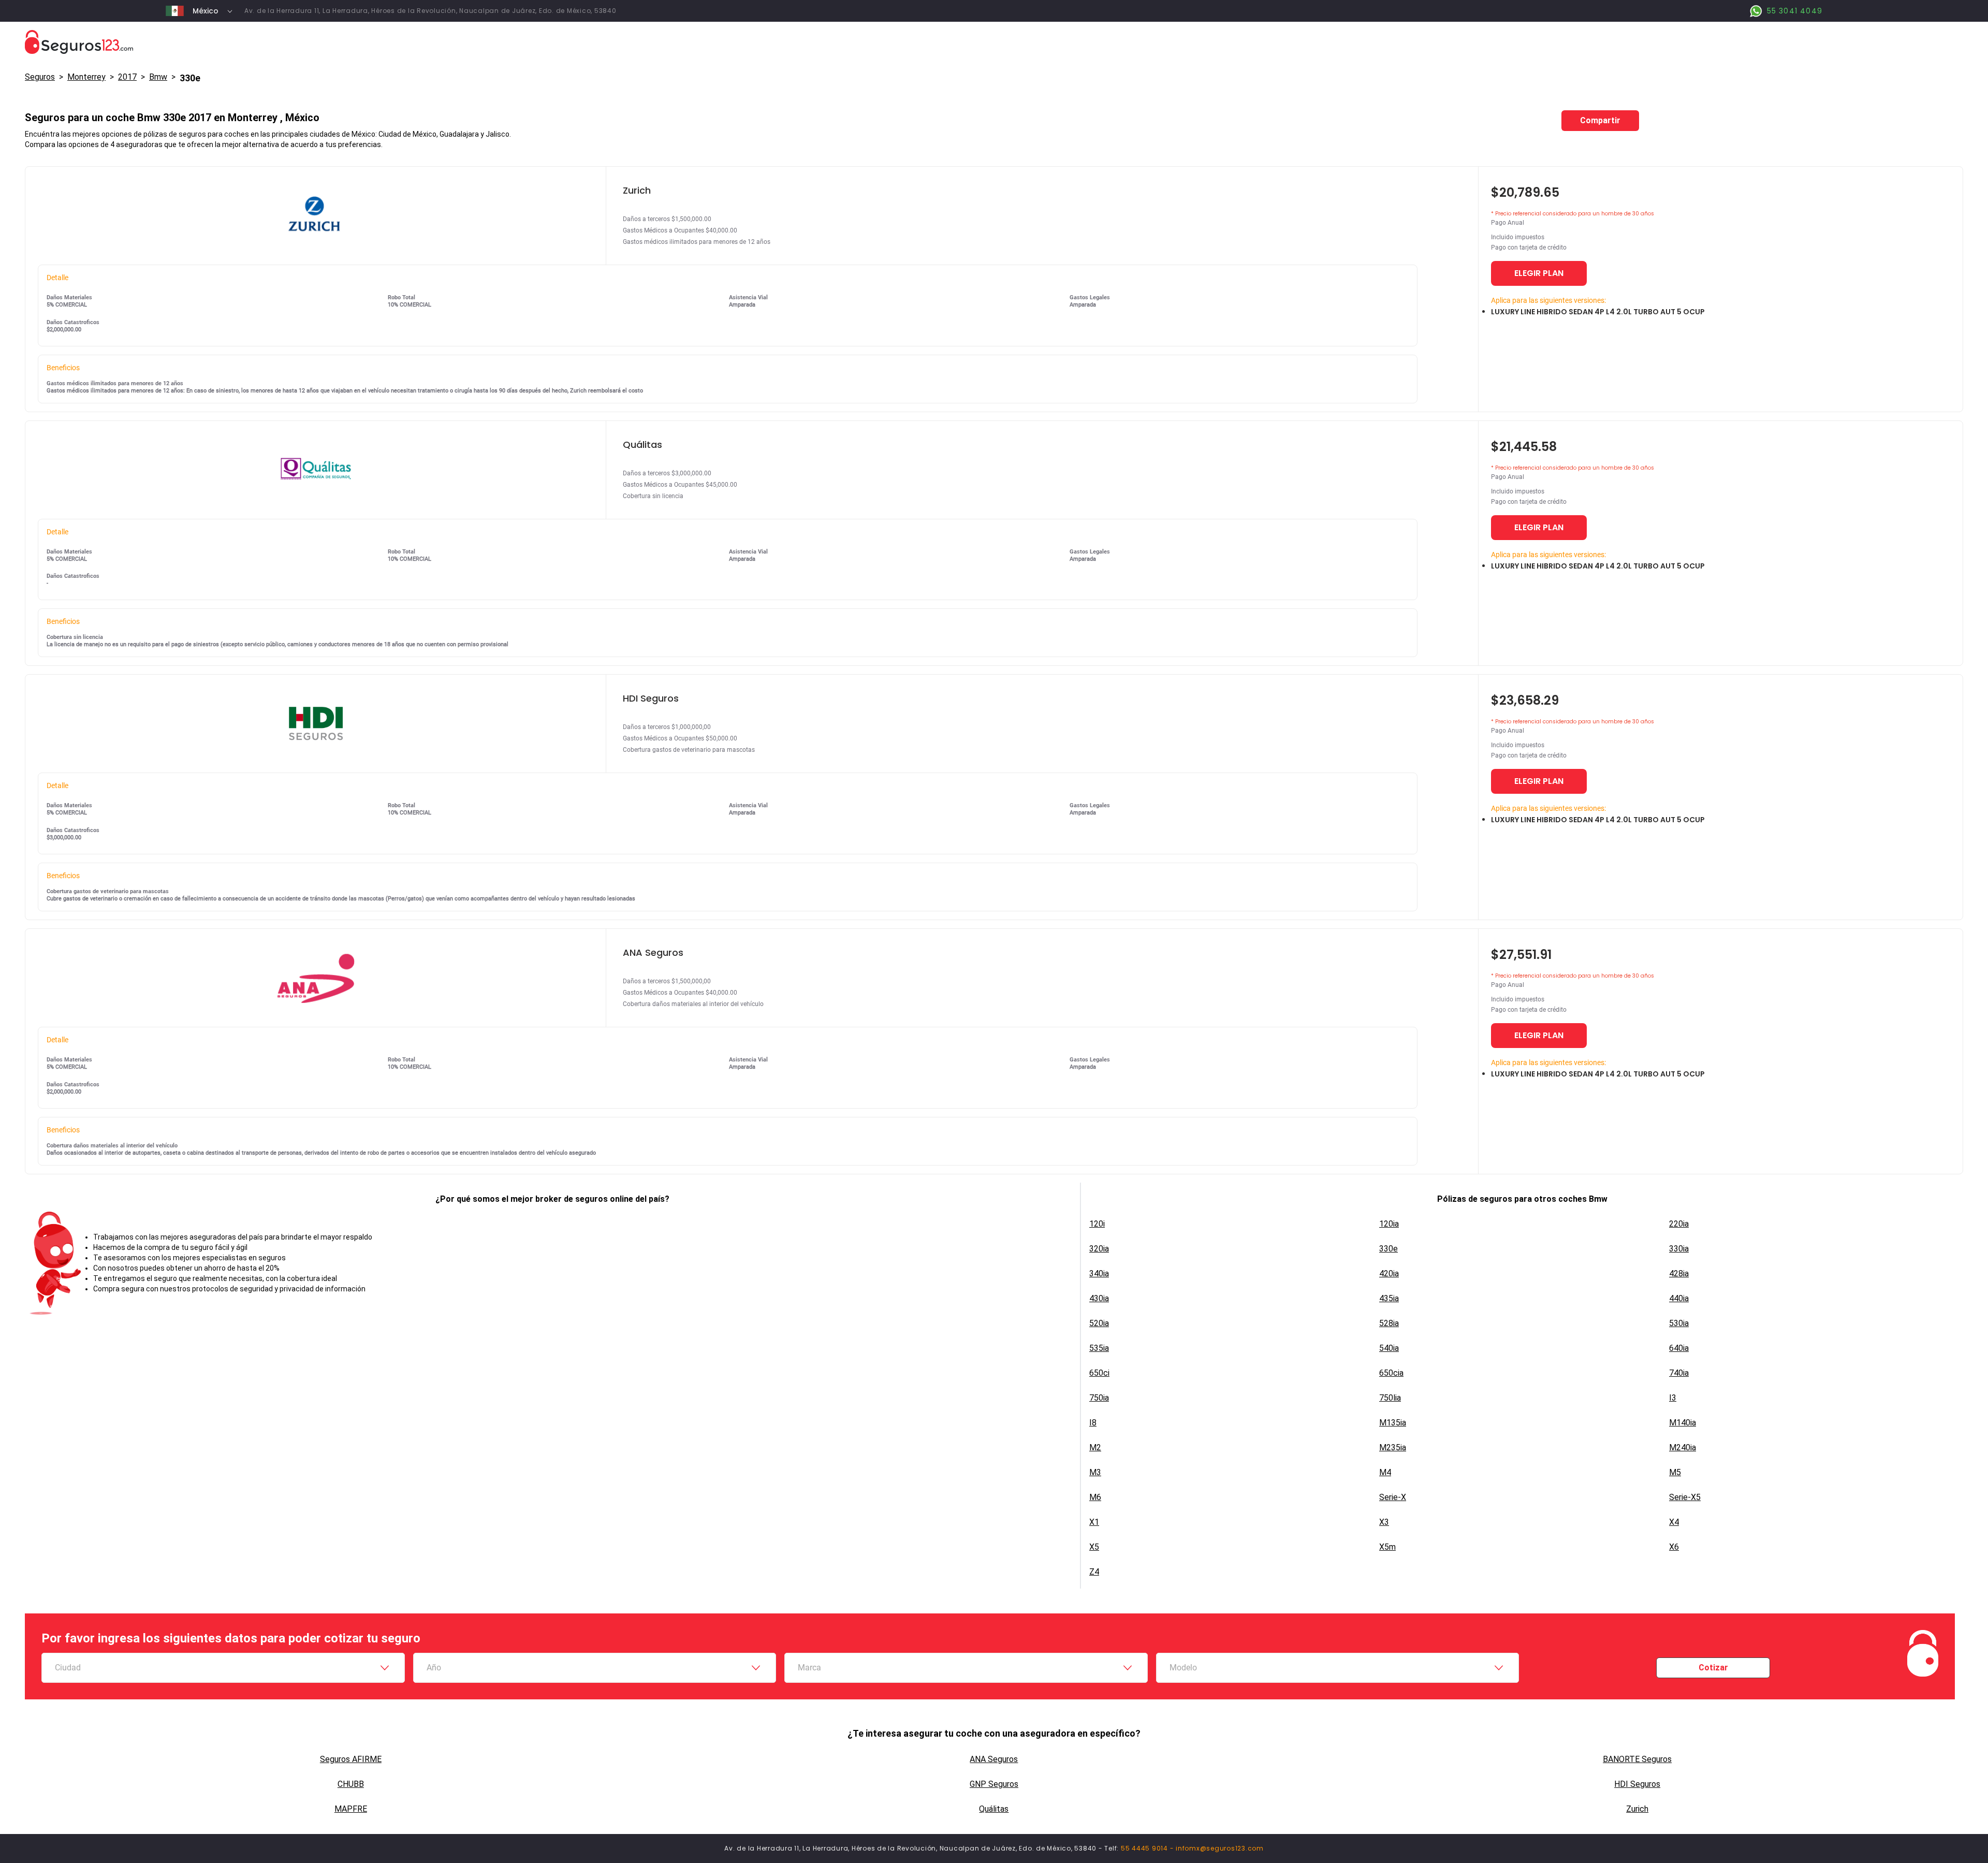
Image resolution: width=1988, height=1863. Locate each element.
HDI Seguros (1637, 1784)
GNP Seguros (994, 1784)
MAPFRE (351, 1809)
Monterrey (86, 77)
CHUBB (351, 1784)
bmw (158, 77)
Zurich (1637, 1809)
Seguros (40, 77)
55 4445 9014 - (1148, 1848)
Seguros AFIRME (351, 1759)
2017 (127, 77)
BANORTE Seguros (1637, 1759)
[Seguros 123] (994, 42)
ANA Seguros (994, 1759)
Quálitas (994, 1809)
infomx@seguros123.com (1220, 1848)
